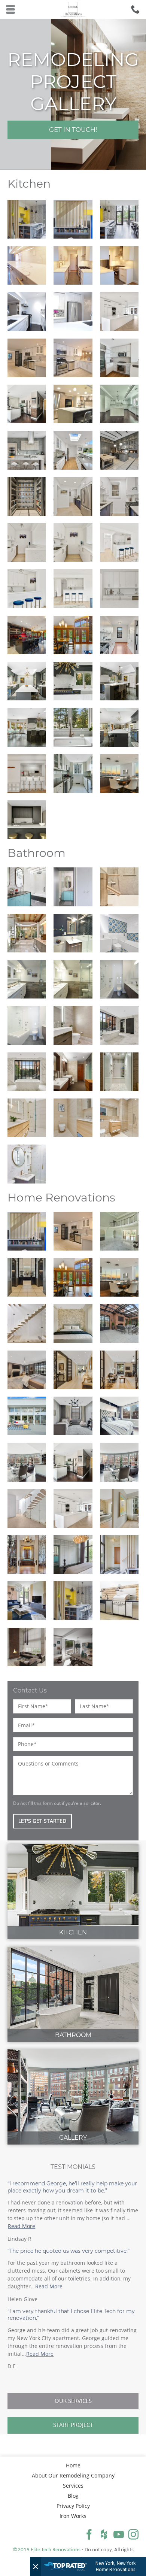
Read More (22, 2226)
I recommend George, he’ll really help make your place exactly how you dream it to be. (72, 2187)
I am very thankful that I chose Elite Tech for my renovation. (71, 2315)
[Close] (36, 2567)
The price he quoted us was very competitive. (69, 2251)
